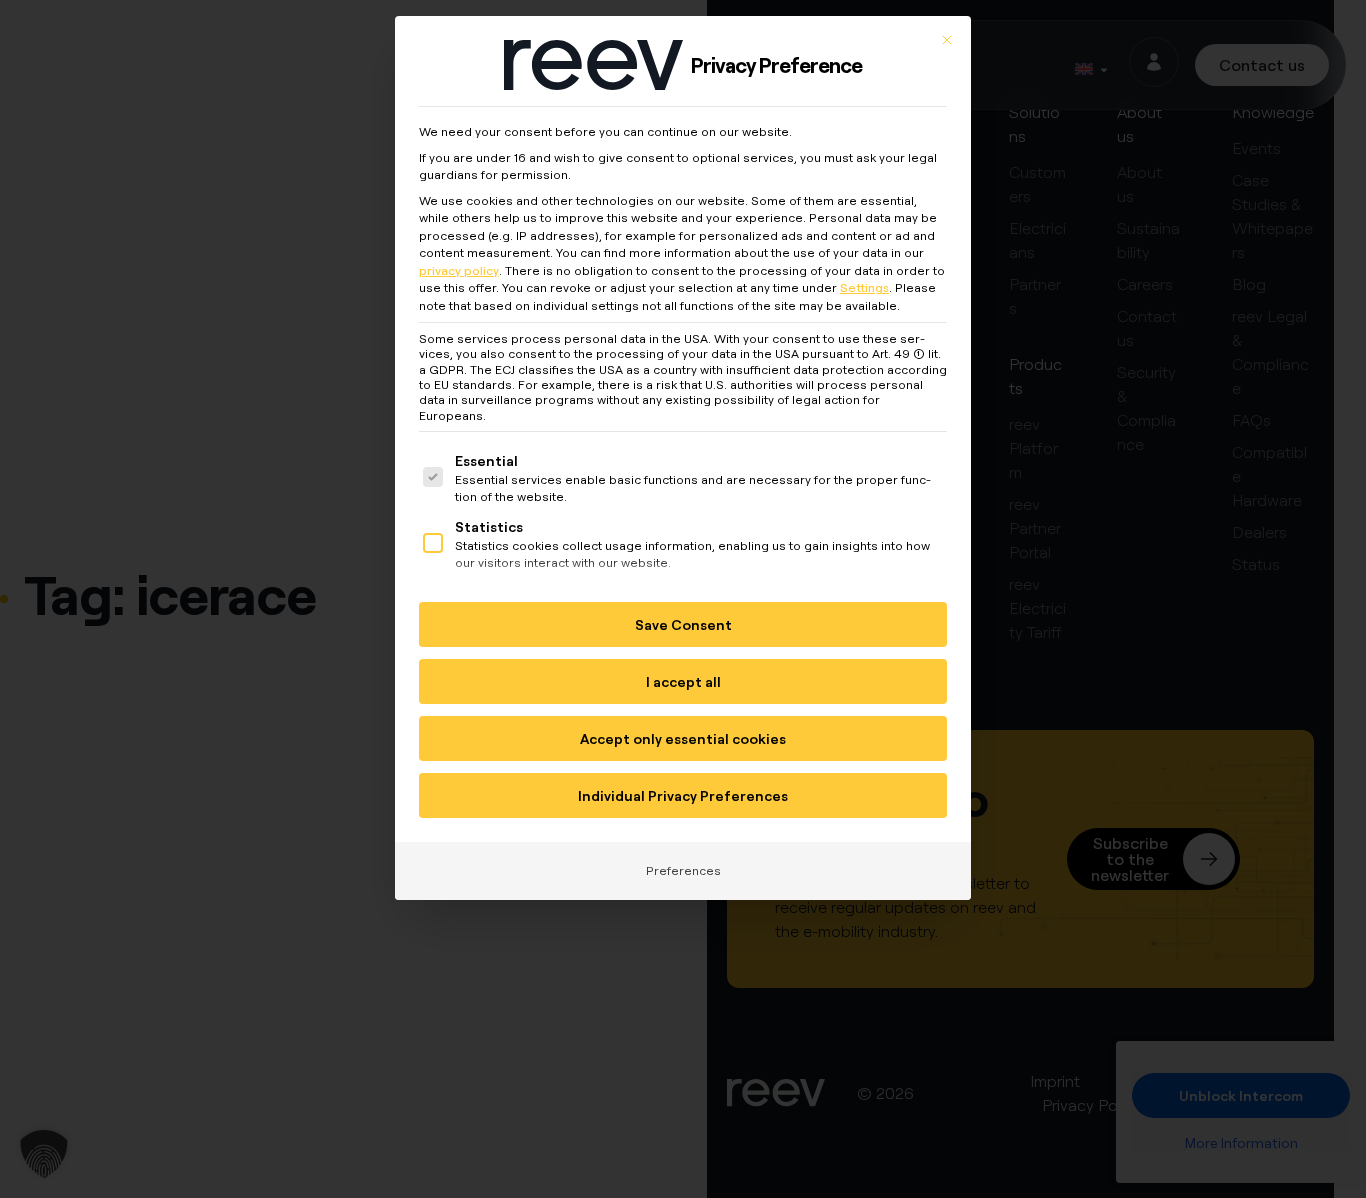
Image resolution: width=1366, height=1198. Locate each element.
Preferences (683, 870)
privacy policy (459, 270)
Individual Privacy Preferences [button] (683, 795)
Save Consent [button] (683, 624)
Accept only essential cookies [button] (683, 738)
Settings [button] (864, 287)
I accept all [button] (683, 681)
